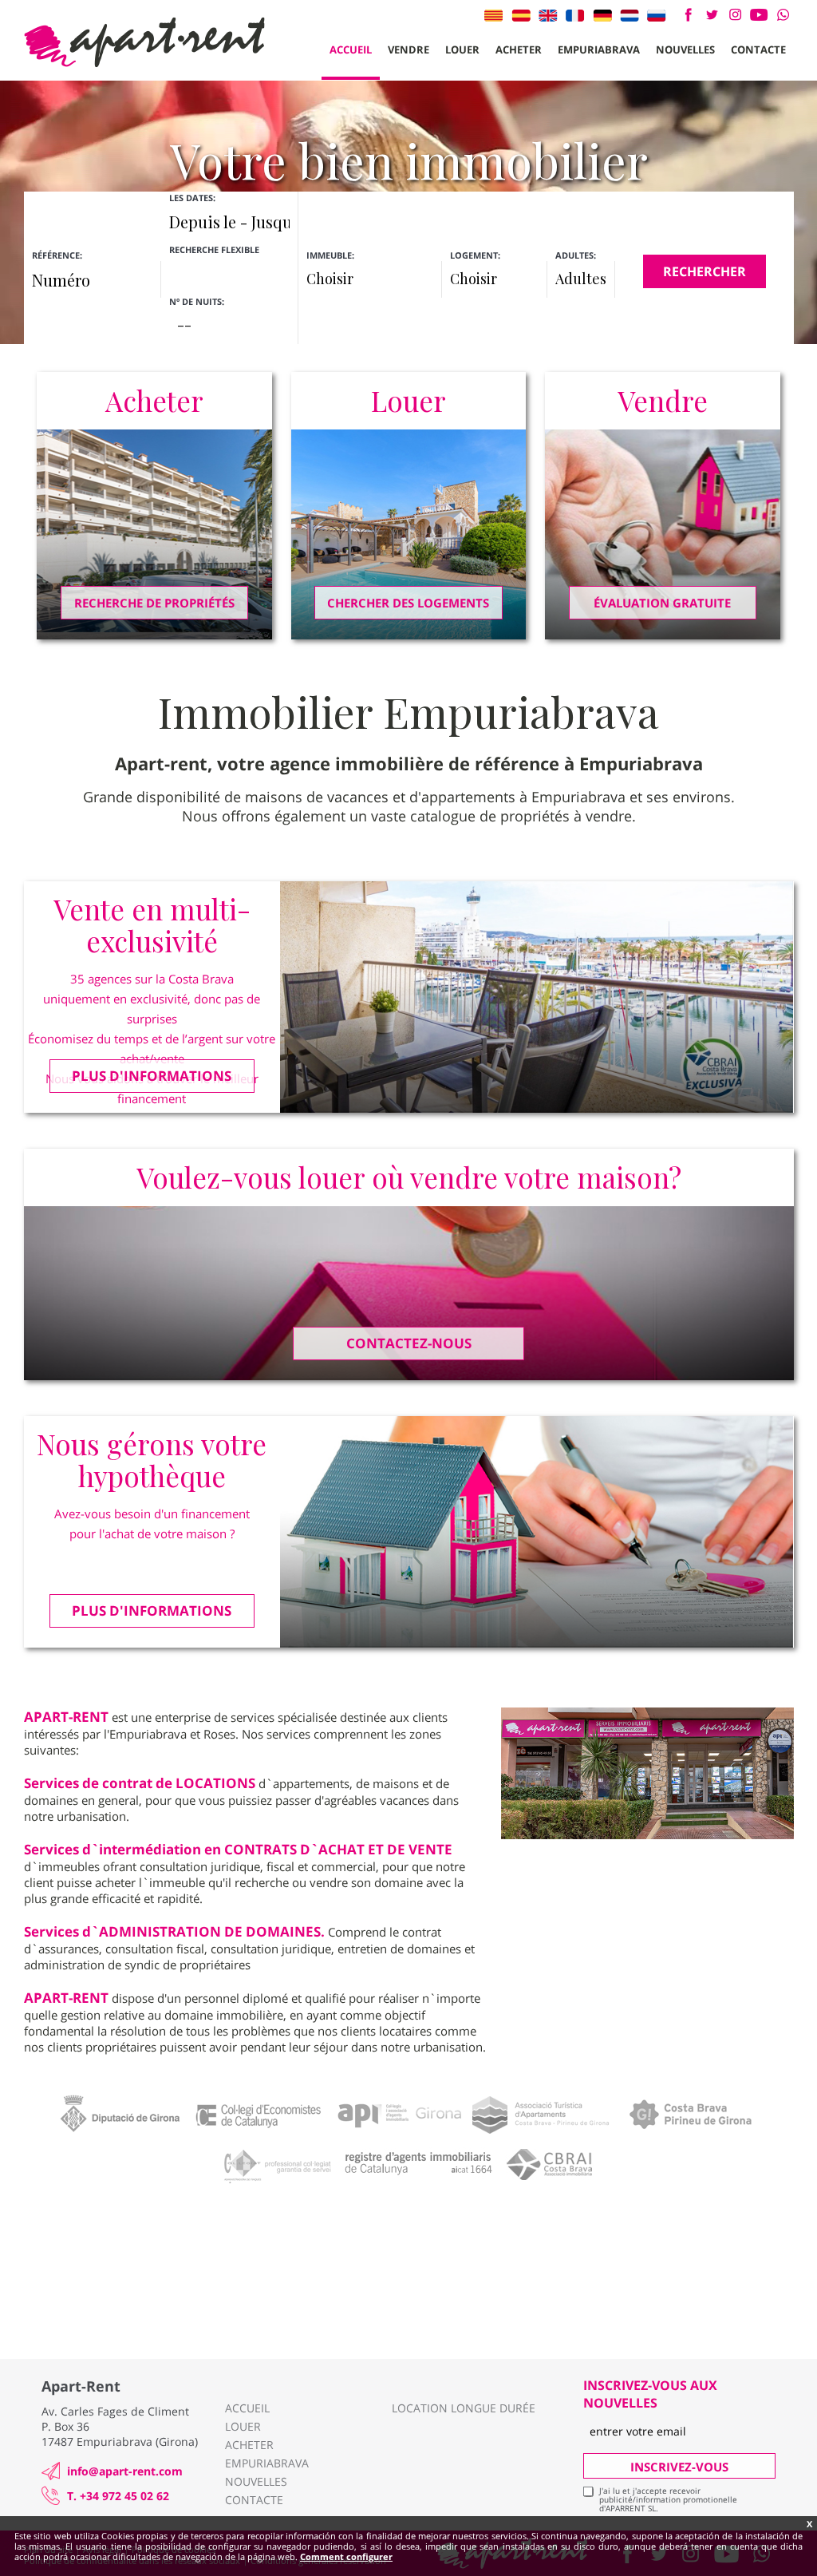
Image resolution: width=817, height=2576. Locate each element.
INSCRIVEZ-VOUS (679, 2467)
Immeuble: (330, 255)
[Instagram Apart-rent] (735, 15)
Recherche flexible (215, 249)
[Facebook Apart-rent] (688, 15)
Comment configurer (346, 2556)
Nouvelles (685, 49)
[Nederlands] (630, 15)
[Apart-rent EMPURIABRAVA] (144, 42)
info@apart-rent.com (125, 2471)
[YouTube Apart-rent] (759, 15)
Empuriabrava (599, 49)
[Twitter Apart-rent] (711, 15)
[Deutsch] (602, 15)
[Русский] (657, 15)
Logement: (475, 255)
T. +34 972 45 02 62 (118, 2496)
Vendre (408, 49)
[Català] (494, 15)
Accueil (351, 49)
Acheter (519, 49)
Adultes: (576, 255)
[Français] (575, 15)
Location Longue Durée (464, 2408)
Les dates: (192, 198)
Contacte (758, 49)
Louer (462, 49)
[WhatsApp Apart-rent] (783, 15)
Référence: (57, 255)
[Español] (521, 15)
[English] (548, 15)
